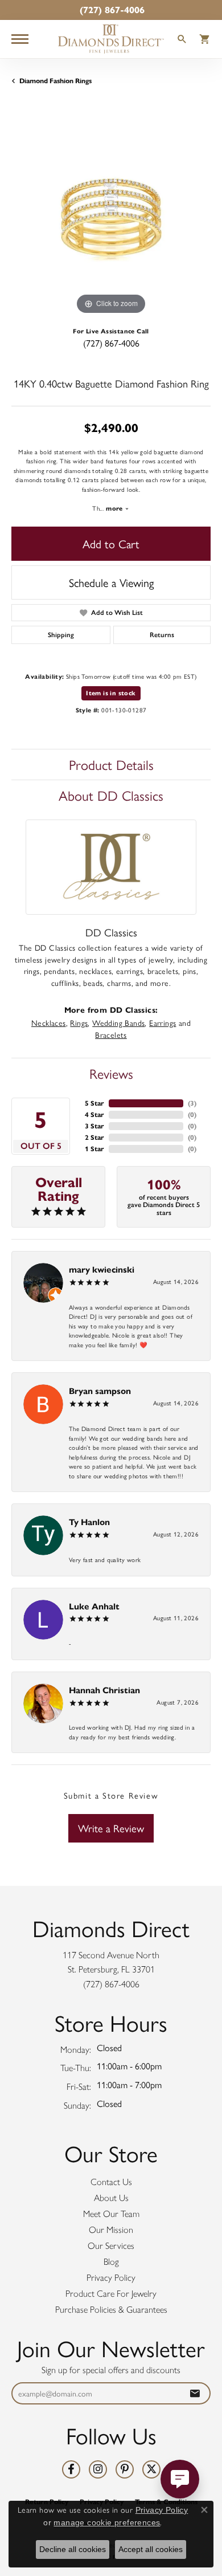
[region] (111, 218)
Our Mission (111, 2230)
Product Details (111, 764)
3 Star (94, 1126)
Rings (79, 1022)
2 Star (94, 1137)
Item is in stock (111, 693)
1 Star (94, 1149)
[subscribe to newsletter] (195, 2393)
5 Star (94, 1103)
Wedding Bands (118, 1022)
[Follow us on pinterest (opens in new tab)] (125, 2469)
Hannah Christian (104, 1690)
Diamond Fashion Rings (55, 81)
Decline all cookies (73, 2549)
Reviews (111, 1073)
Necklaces (49, 1022)
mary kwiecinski (102, 1269)
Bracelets (111, 1034)
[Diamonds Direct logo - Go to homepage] (111, 39)
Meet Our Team (111, 2214)
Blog (111, 2262)
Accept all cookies (151, 2549)
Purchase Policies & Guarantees (111, 2310)
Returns (162, 635)
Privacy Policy (111, 2278)
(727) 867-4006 (111, 343)
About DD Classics (111, 795)
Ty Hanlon (89, 1522)
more (115, 508)
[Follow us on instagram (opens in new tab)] (98, 2469)
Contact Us (111, 2182)
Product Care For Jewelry (111, 2294)
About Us (111, 2198)
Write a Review (111, 1828)
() (192, 1103)
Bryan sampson (100, 1391)
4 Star (94, 1114)
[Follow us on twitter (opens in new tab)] (151, 2469)
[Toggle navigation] (20, 39)
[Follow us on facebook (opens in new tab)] (71, 2469)
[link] (111, 10)
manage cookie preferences (107, 2522)
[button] (182, 40)
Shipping (61, 635)
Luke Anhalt (94, 1606)
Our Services (111, 2246)
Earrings (163, 1022)
